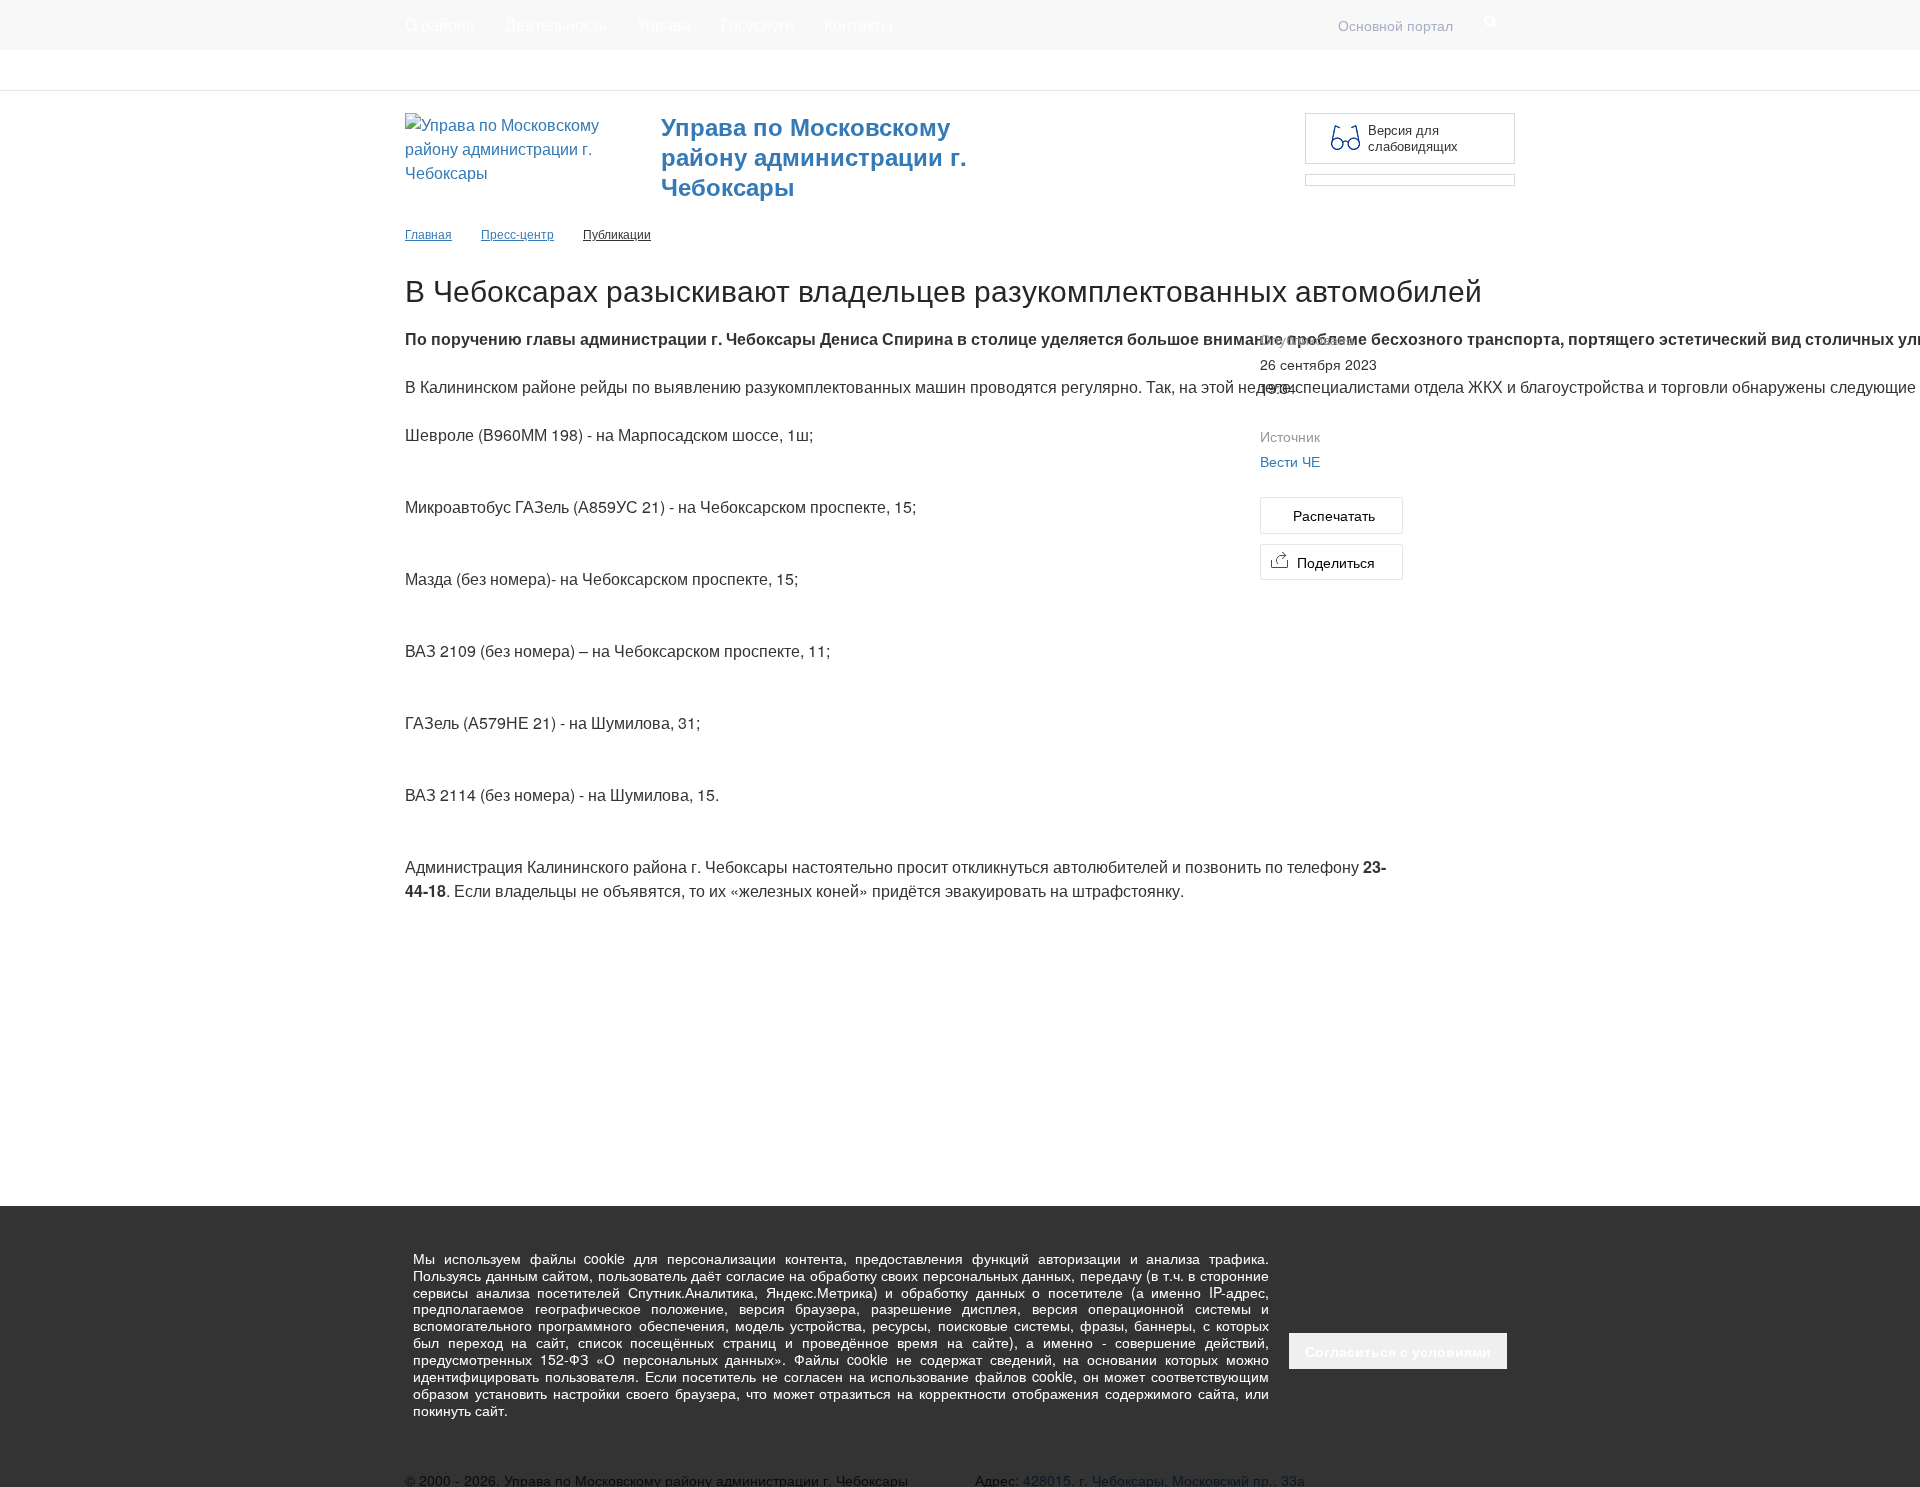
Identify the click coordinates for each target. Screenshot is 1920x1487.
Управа (664, 24)
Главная (647, 70)
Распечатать (1334, 515)
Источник (1290, 436)
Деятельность (556, 24)
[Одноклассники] (1503, 70)
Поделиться (1336, 562)
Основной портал (1395, 25)
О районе (440, 24)
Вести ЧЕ (1290, 461)
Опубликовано (1307, 339)
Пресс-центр (446, 70)
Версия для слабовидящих (1413, 137)
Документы (554, 70)
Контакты (858, 24)
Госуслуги (757, 24)
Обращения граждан (772, 70)
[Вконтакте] (1471, 70)
